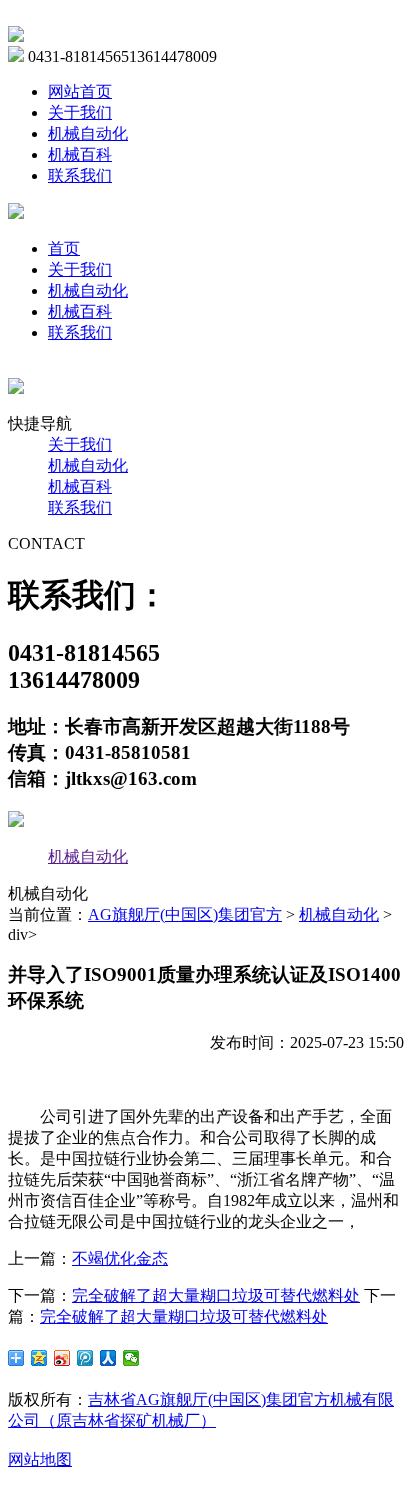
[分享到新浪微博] (62, 1358)
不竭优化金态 (120, 1258)
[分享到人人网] (108, 1358)
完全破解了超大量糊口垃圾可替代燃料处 (216, 1295)
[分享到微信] (131, 1358)
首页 (64, 248)
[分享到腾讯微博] (85, 1358)
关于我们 (80, 112)
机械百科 (80, 154)
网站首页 (80, 91)
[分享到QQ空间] (39, 1358)
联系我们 (80, 175)
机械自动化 (88, 133)
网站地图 (40, 1459)
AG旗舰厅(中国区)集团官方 (185, 914)
